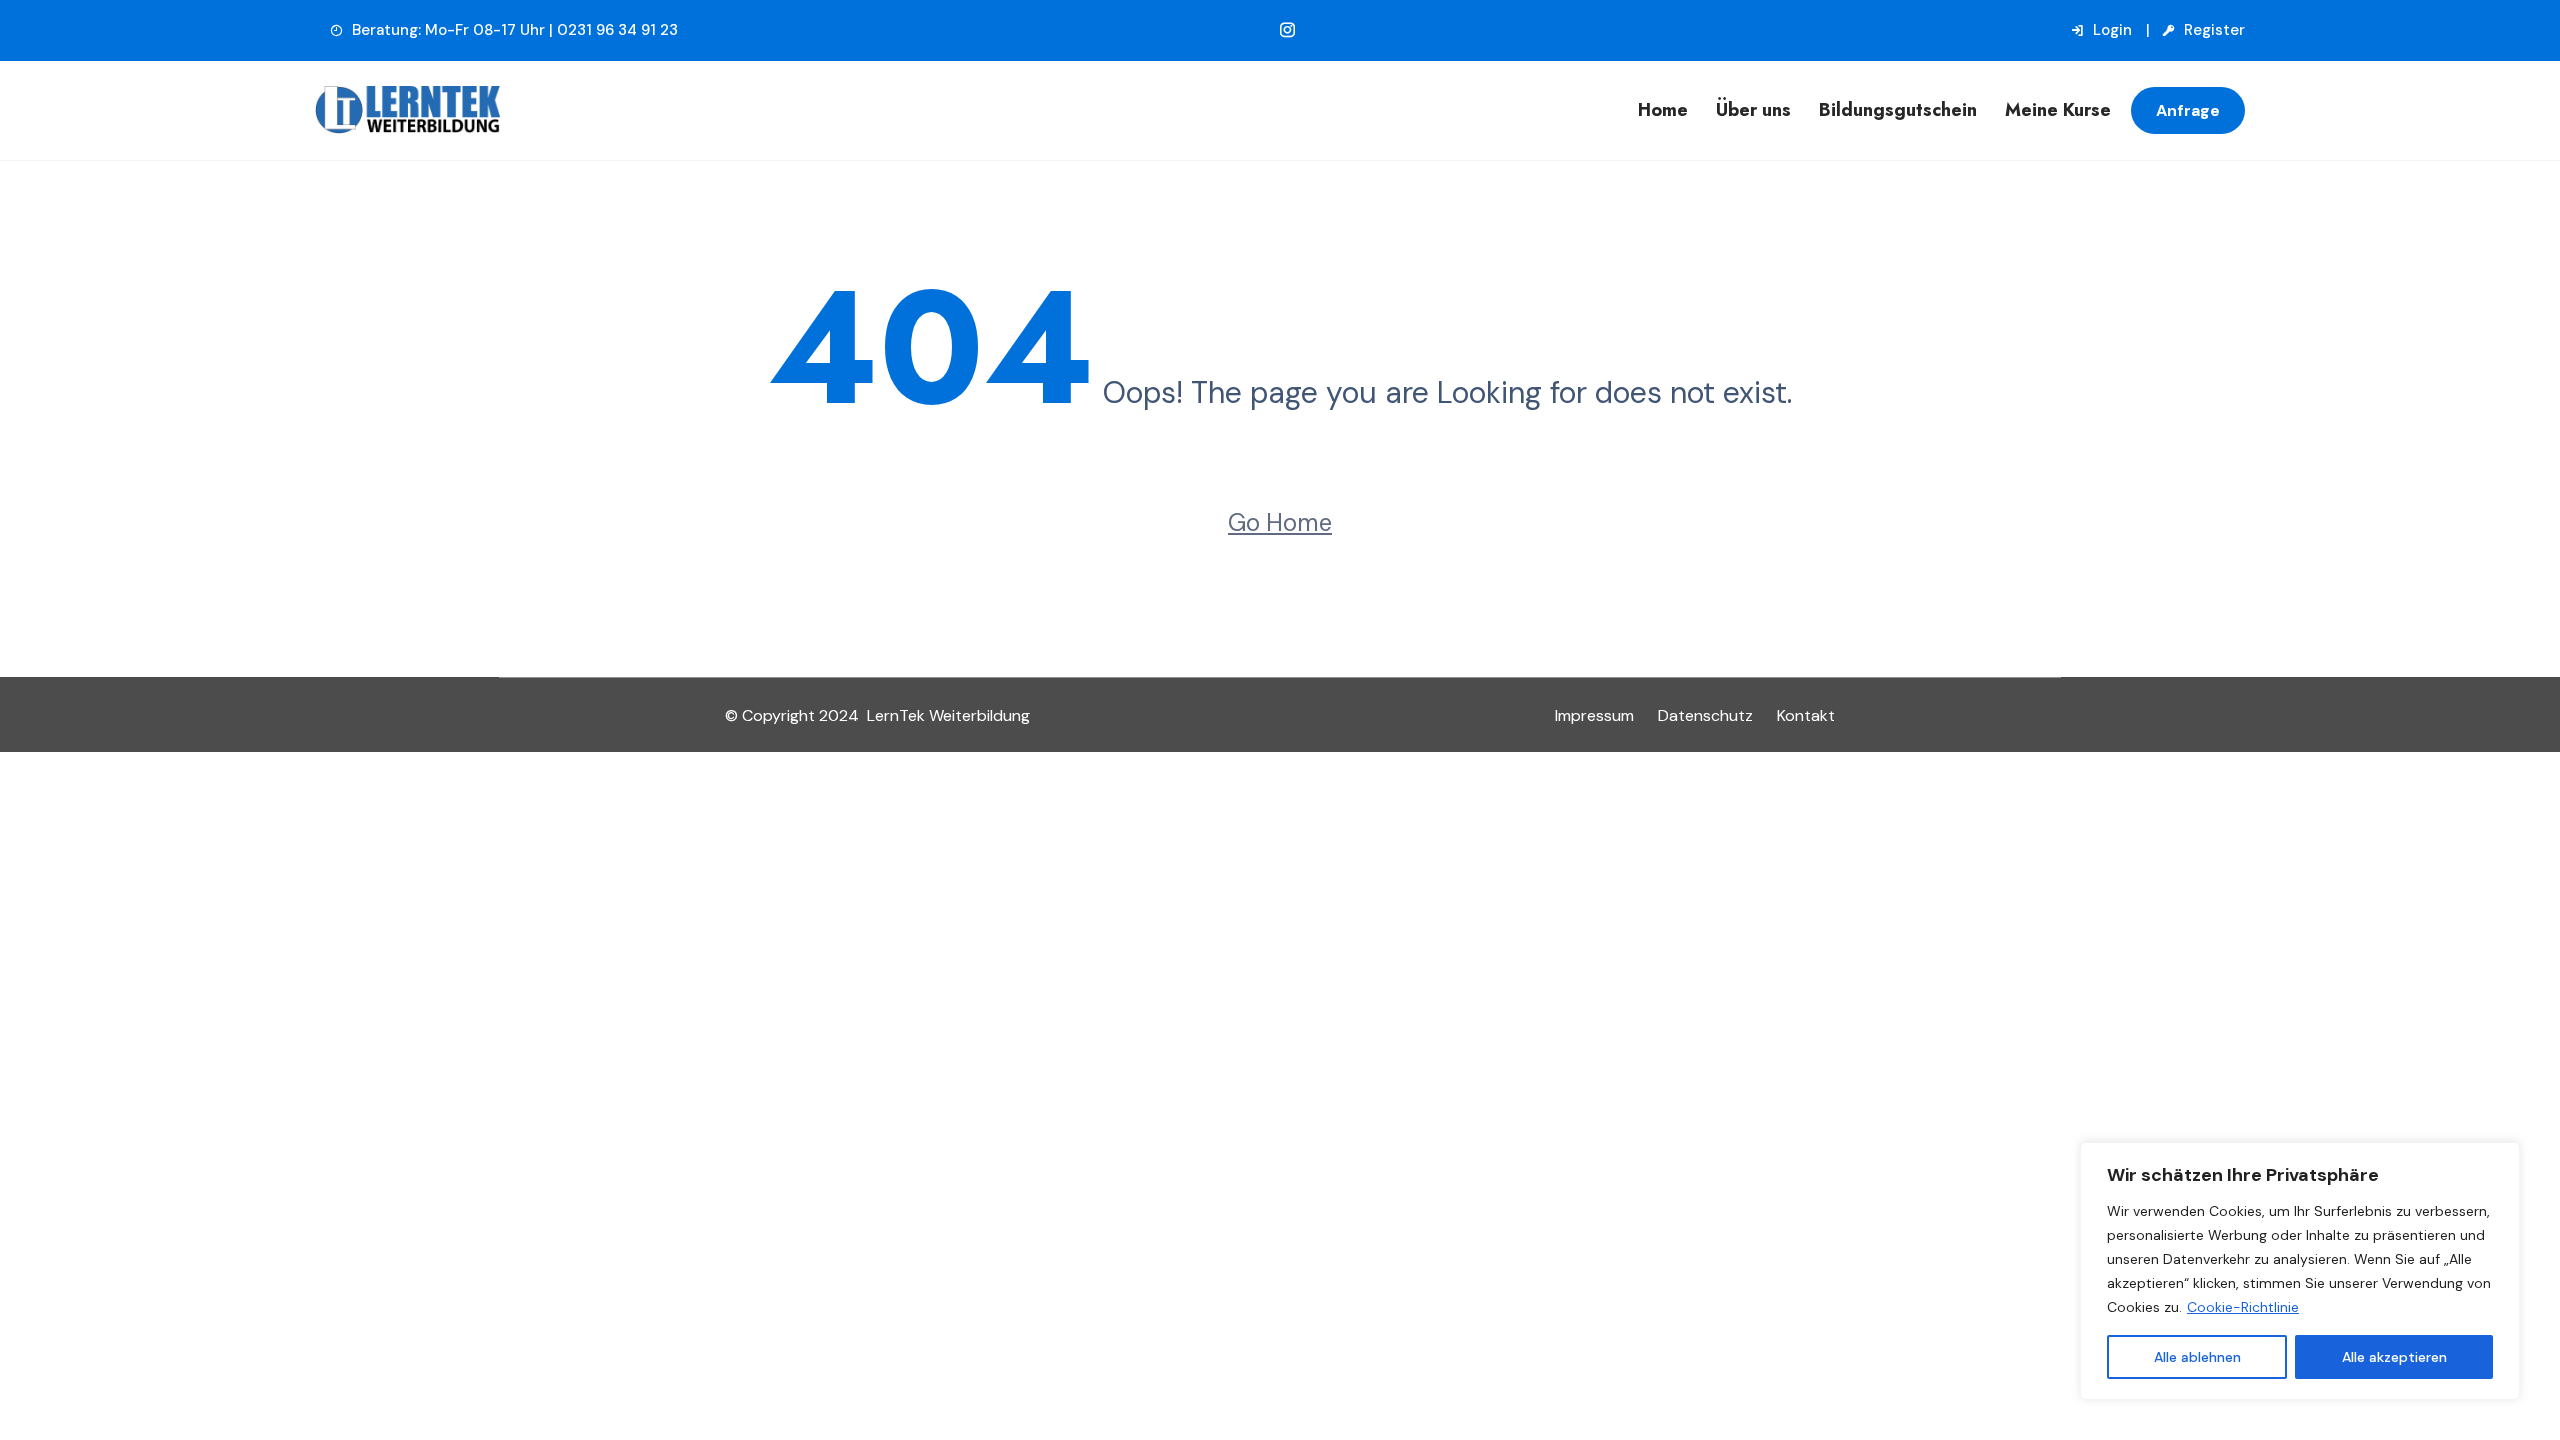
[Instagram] (1287, 30)
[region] (2300, 1271)
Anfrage (2188, 110)
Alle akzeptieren (2394, 1357)
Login (2110, 30)
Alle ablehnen (2197, 1357)
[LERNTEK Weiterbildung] (545, 110)
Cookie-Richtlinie (2243, 1307)
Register (2212, 30)
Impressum (1594, 715)
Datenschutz (1705, 715)
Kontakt (1806, 715)
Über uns (1753, 110)
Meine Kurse (2058, 110)
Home (1663, 110)
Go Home (1280, 522)
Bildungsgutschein (1898, 110)
